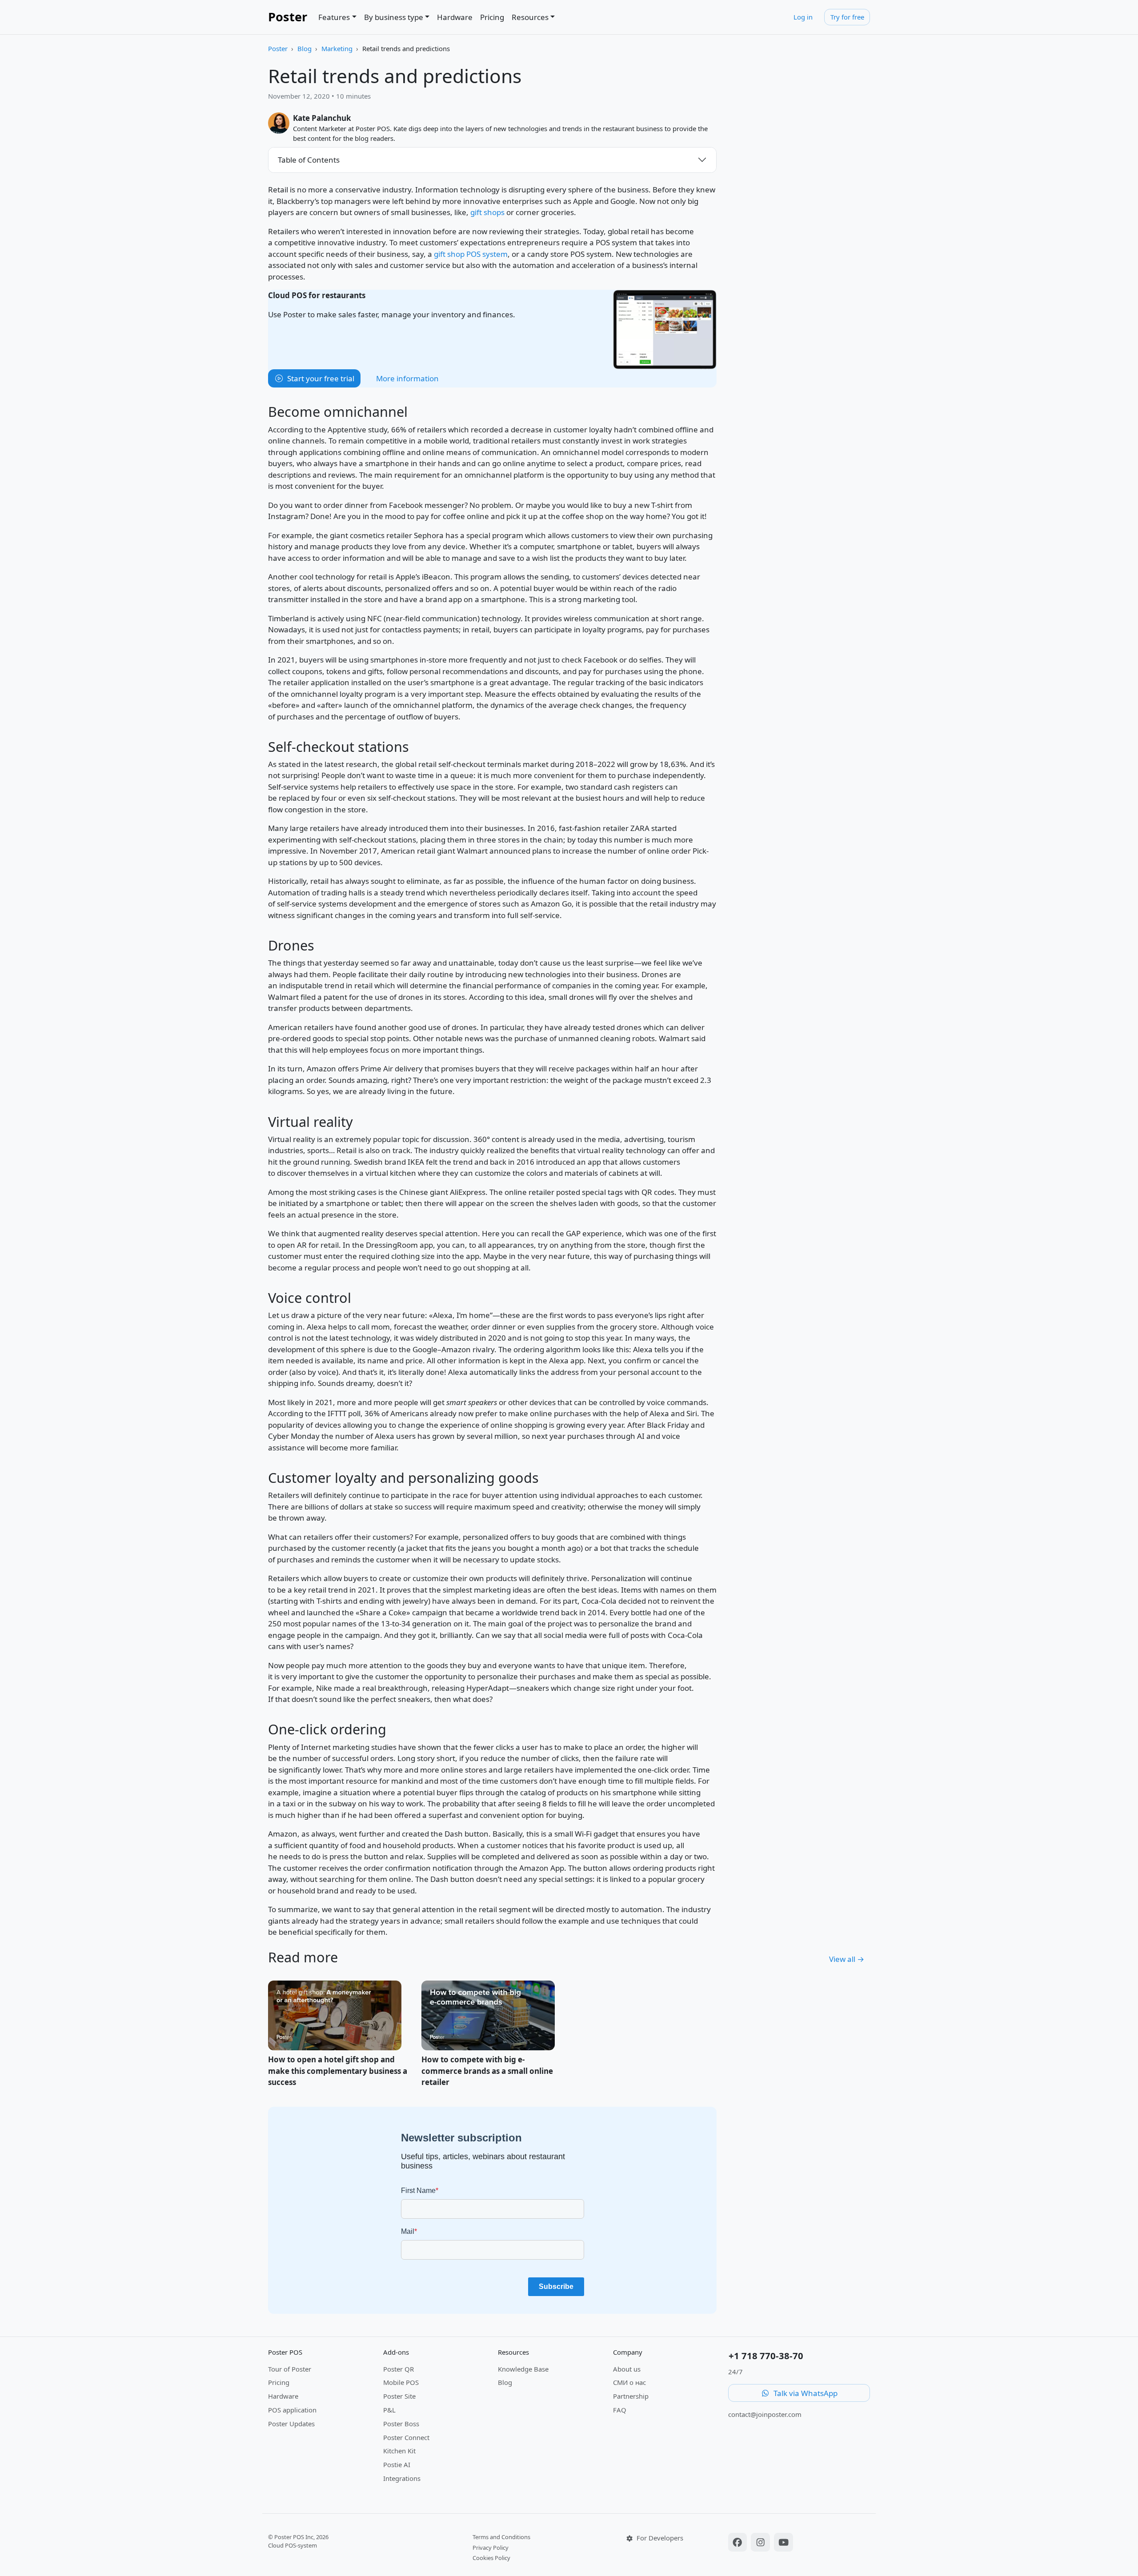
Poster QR (399, 2369)
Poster (288, 17)
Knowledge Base (523, 2369)
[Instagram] (761, 2543)
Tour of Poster (290, 2369)
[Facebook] (739, 2543)
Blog (305, 48)
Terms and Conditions (501, 2537)
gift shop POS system (471, 254)
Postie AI (397, 2464)
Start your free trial (320, 378)
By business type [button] (394, 17)
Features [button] (334, 17)
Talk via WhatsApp (805, 2393)
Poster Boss (401, 2424)
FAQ (620, 2410)
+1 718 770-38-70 (766, 2356)
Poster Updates (291, 2424)
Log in (803, 17)
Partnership (631, 2396)
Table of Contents (309, 160)
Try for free (847, 17)
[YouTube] (783, 2543)
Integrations (402, 2478)
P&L (389, 2410)
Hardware (455, 17)
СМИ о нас (629, 2382)
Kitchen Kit (399, 2451)
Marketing (337, 48)
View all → (847, 1959)
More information (407, 378)
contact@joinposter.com (765, 2414)
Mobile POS (401, 2382)
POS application (292, 2410)
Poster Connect (406, 2437)
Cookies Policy (491, 2558)
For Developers (659, 2538)
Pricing (492, 17)
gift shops (487, 212)
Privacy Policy (491, 2548)
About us (627, 2369)
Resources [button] (530, 17)
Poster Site (399, 2396)
